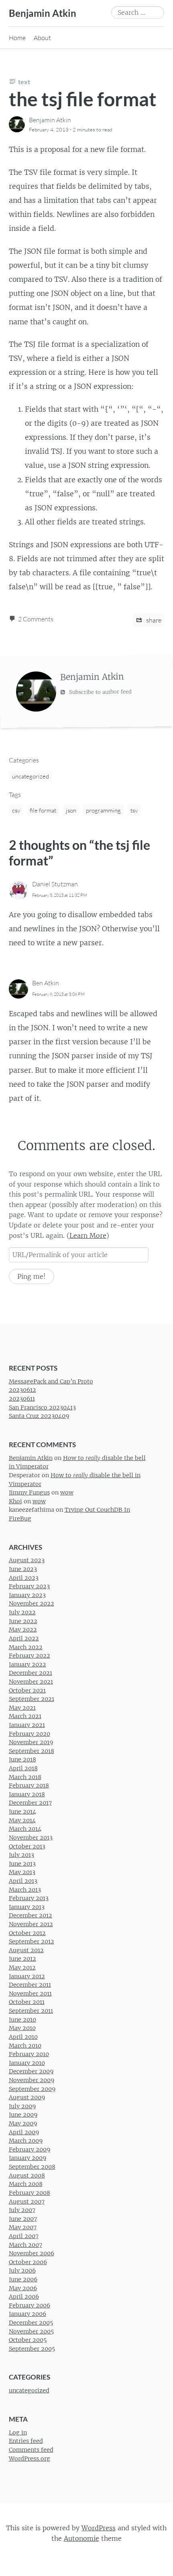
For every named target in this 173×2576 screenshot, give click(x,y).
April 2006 (24, 2297)
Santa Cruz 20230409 (39, 1416)
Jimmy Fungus (29, 1492)
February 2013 (29, 1898)
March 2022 (26, 1647)
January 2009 (27, 2158)
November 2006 (32, 2253)
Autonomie (81, 2538)
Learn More (88, 1235)
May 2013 (22, 1872)
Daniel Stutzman (55, 884)
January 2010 (27, 2063)
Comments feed (31, 2450)
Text (24, 82)
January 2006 (27, 2314)
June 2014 (22, 1812)
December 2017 (30, 1803)
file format (43, 810)
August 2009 (27, 2097)
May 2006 (23, 2288)
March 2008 (26, 2184)
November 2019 (31, 1742)
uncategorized (31, 776)
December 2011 (30, 1985)
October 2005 (28, 2340)
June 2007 (23, 2219)
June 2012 (22, 1959)
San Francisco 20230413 (42, 1407)
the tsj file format (83, 99)
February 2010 (29, 2054)
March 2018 (25, 1777)
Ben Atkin (46, 983)
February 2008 (30, 2193)
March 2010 (25, 2046)
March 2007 (25, 2245)
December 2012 (31, 1916)
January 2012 (27, 1976)
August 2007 (27, 2202)
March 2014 (25, 1829)
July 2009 (22, 2106)
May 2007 (23, 2227)
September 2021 (32, 1699)
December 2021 (31, 1673)
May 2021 (22, 1708)
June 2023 (23, 1569)
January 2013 (27, 1907)
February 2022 (30, 1656)
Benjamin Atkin (43, 13)
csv (16, 810)
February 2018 (29, 1785)
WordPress (99, 2528)
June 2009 (23, 2115)
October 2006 (28, 2262)
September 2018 (32, 1751)
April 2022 (24, 1638)
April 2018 (23, 1768)
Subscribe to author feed (100, 692)
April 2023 (24, 1578)
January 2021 (27, 1725)
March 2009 (26, 2141)
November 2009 (32, 2080)
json (71, 810)
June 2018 (22, 1760)
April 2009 (24, 2132)
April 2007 (24, 2236)
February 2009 (30, 2149)
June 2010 (22, 2020)
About (42, 38)
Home (17, 38)
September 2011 (31, 2011)
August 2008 (27, 2176)
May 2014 (22, 1820)
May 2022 (23, 1630)
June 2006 (23, 2279)
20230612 (22, 1390)
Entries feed (26, 2441)
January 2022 (27, 1664)
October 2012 (27, 1933)
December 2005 (31, 2323)
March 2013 (25, 1890)
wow (67, 1492)
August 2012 (26, 1950)
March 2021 (25, 1717)
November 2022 (32, 1604)
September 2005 (32, 2349)
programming (103, 810)
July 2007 (22, 2210)
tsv (134, 810)
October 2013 (27, 1846)
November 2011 (30, 1994)
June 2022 (23, 1621)
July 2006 (22, 2271)
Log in (18, 2432)
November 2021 (31, 1682)
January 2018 (27, 1794)
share (153, 620)
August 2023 (27, 1561)
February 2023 (29, 1586)
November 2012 (31, 1924)
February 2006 (30, 2305)
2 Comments (36, 619)
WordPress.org (30, 2459)
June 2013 (22, 1864)
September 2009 (32, 2089)
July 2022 (22, 1612)
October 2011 (27, 2002)
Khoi (15, 1501)
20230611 (22, 1399)
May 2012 (22, 1967)
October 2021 (27, 1690)
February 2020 (30, 1734)
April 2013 (23, 1881)
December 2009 (31, 2072)
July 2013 (21, 1855)
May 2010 (22, 2028)
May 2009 (23, 2123)
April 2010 (23, 2037)
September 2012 (32, 1941)
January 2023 (27, 1595)
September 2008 (32, 2167)
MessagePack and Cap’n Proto (51, 1381)
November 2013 (31, 1838)
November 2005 (31, 2331)
